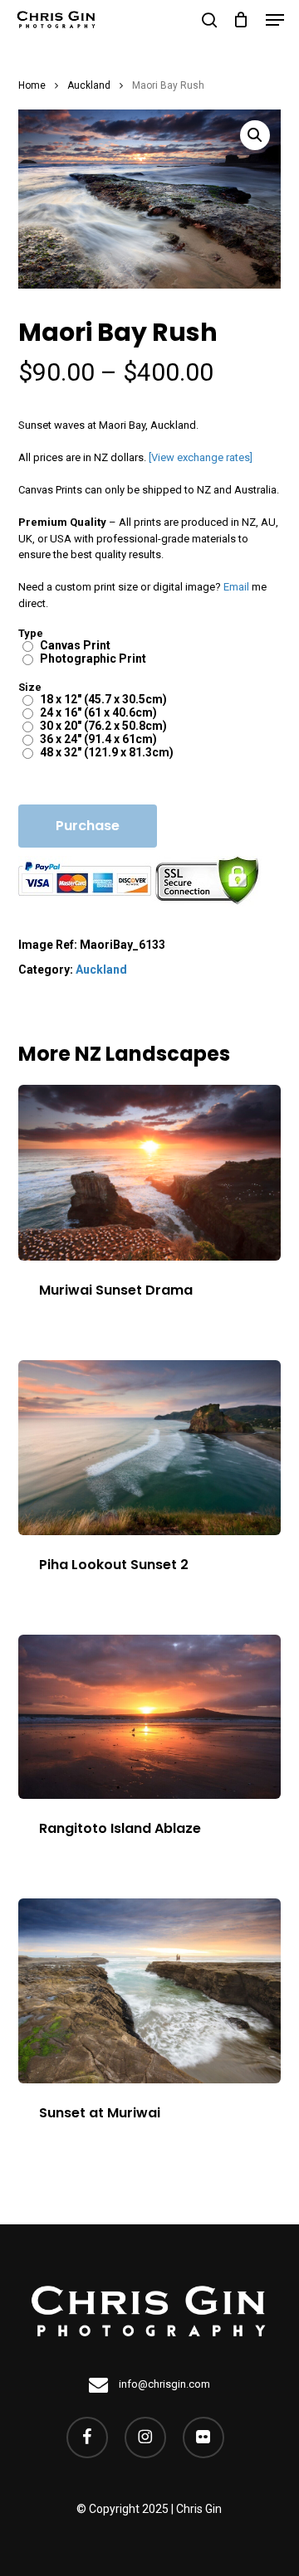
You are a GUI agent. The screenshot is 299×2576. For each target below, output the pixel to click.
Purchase (88, 826)
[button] (275, 20)
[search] (209, 20)
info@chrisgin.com (163, 2384)
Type (31, 633)
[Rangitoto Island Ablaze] (150, 1717)
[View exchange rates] (201, 457)
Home (32, 85)
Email (236, 587)
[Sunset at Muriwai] (150, 1990)
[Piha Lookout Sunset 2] (150, 1448)
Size (30, 687)
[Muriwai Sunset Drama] (150, 1172)
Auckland (89, 85)
